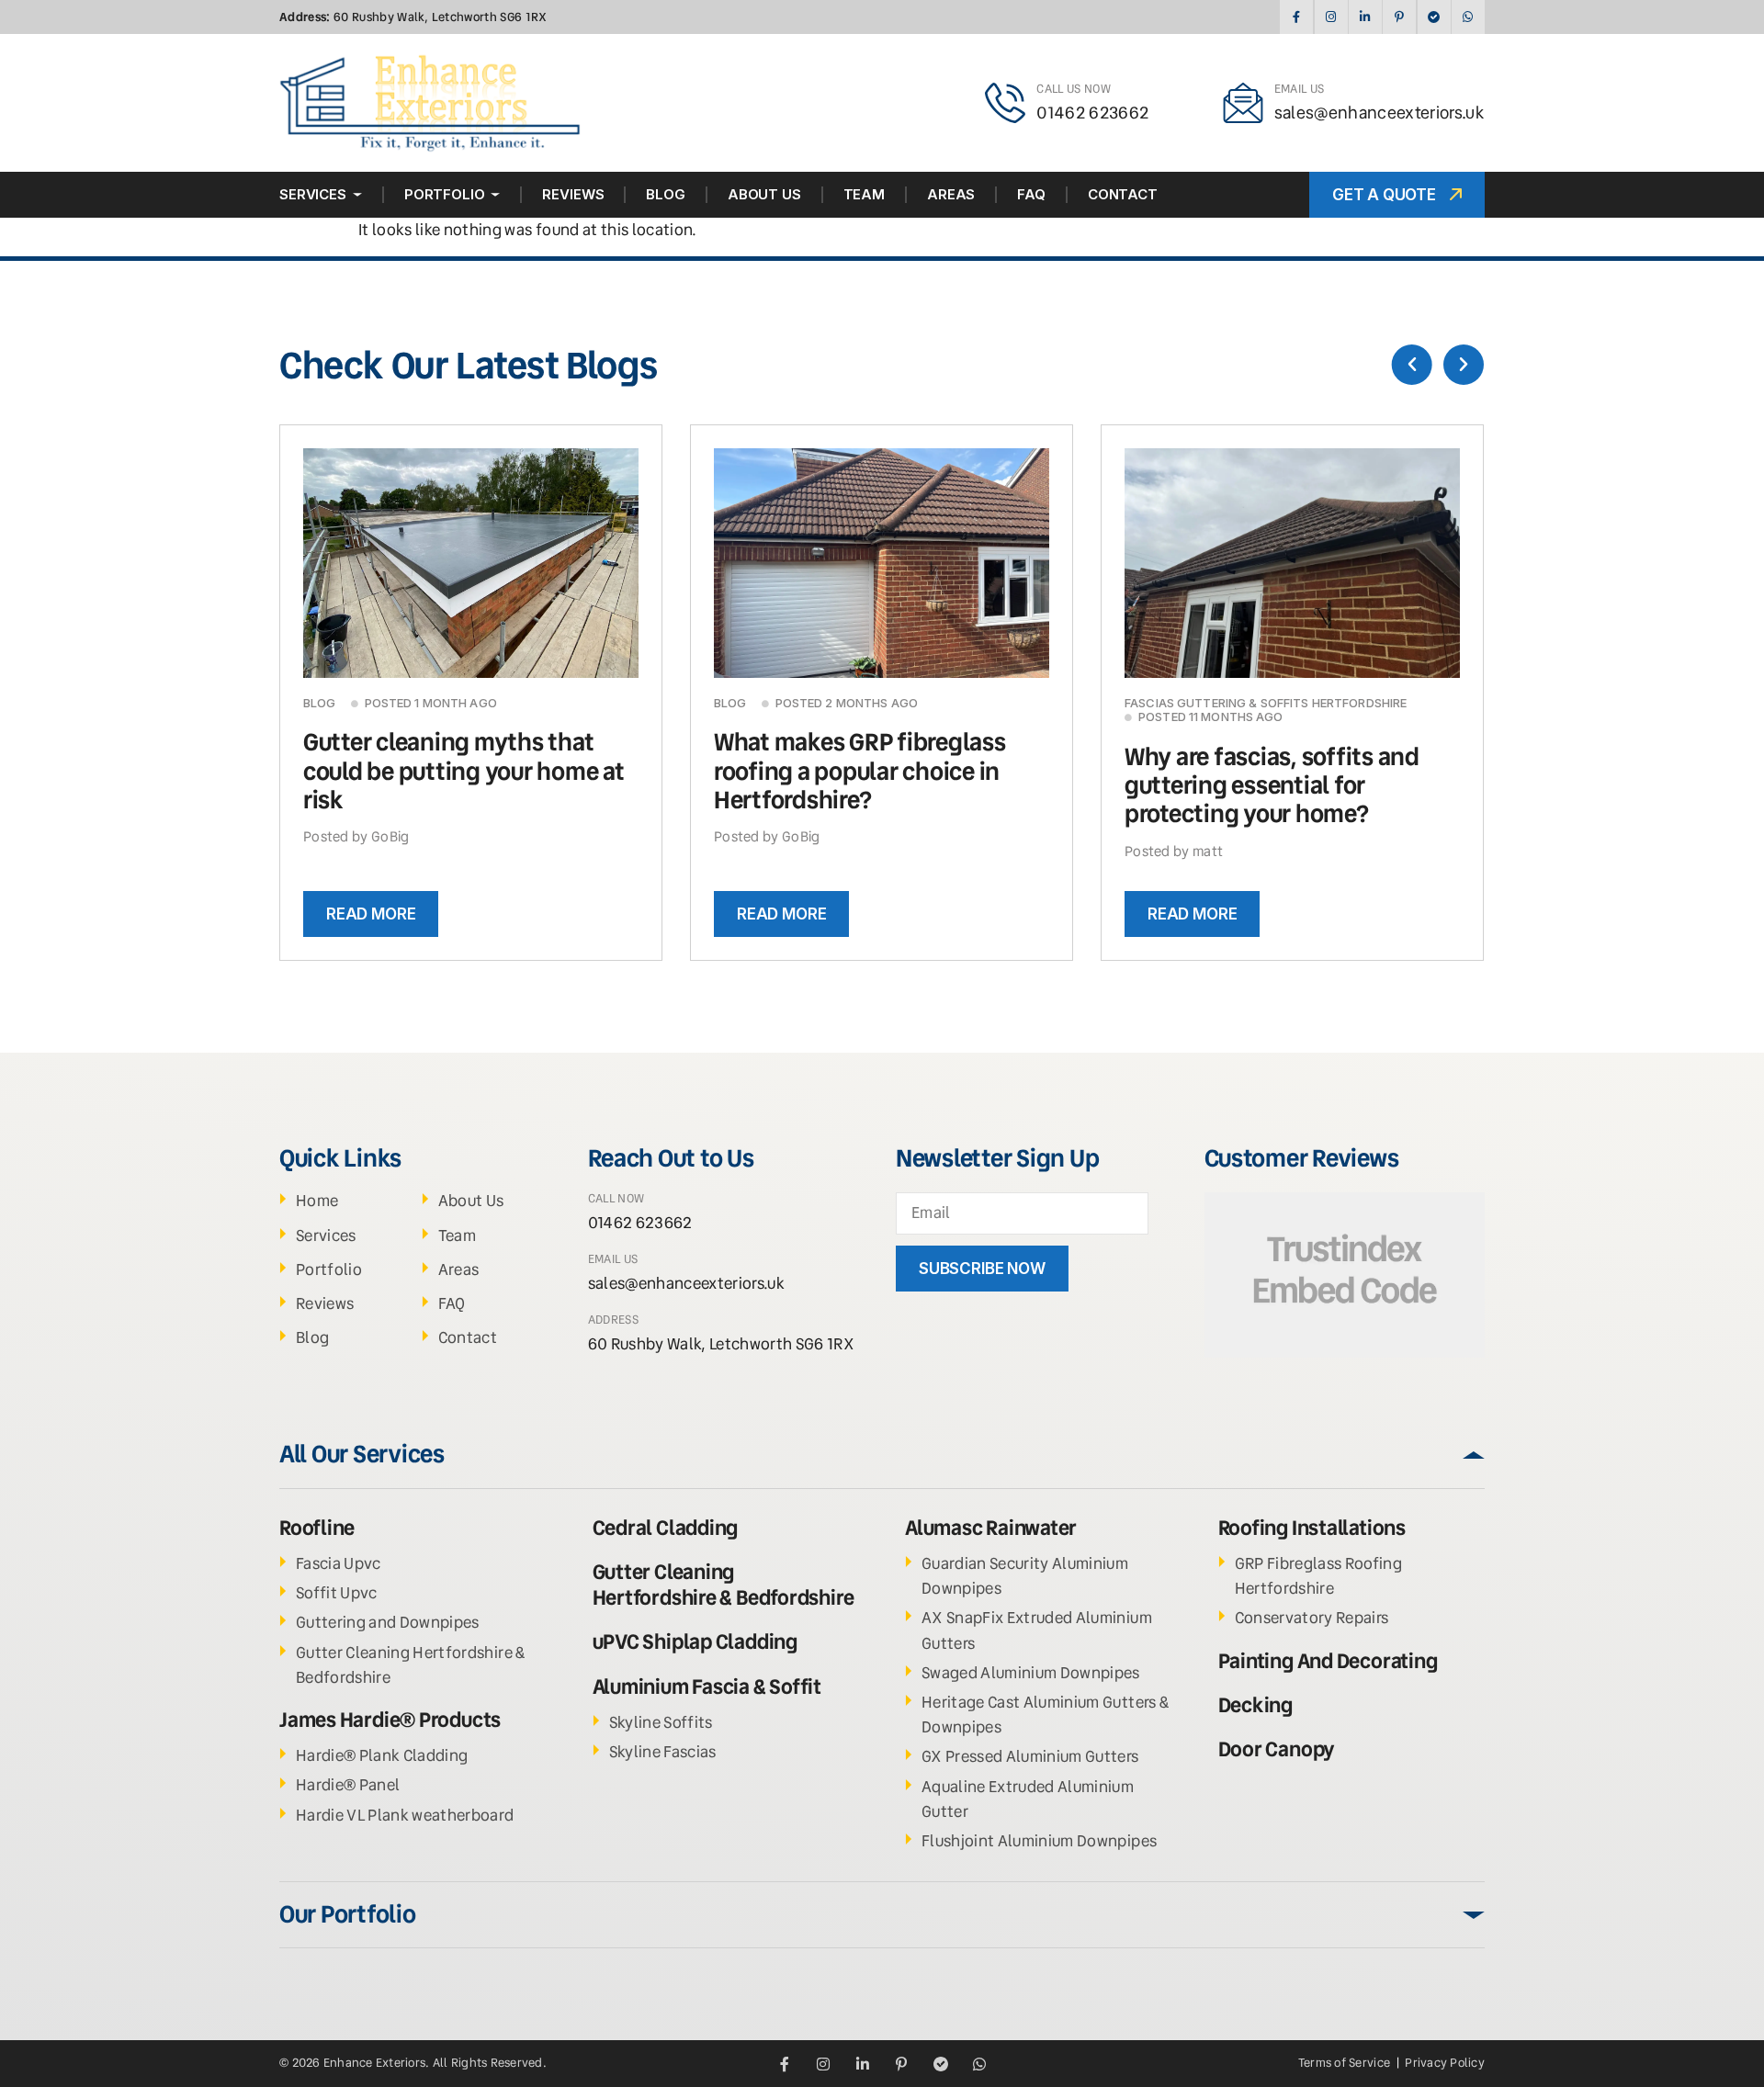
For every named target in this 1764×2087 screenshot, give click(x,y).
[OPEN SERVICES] (357, 195)
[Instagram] (1331, 17)
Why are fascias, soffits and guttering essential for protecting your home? (1272, 785)
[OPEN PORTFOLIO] (495, 195)
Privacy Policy (1445, 2063)
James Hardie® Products (390, 1720)
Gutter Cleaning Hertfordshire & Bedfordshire (724, 1585)
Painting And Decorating (1328, 1661)
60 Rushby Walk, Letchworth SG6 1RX (413, 17)
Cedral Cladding (666, 1528)
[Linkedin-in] (1365, 17)
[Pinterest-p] (1399, 17)
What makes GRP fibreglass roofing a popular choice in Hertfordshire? (860, 771)
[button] (1412, 365)
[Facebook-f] (1296, 17)
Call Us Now (1074, 89)
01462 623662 (1092, 113)
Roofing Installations (1312, 1528)
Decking (1255, 1705)
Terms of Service (1346, 2063)
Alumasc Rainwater (991, 1528)
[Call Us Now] (1005, 103)
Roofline (317, 1528)
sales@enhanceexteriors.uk (1380, 113)
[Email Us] (1243, 103)
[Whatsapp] (1468, 17)
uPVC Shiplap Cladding (695, 1642)
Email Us (1300, 89)
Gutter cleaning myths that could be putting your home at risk (464, 771)
